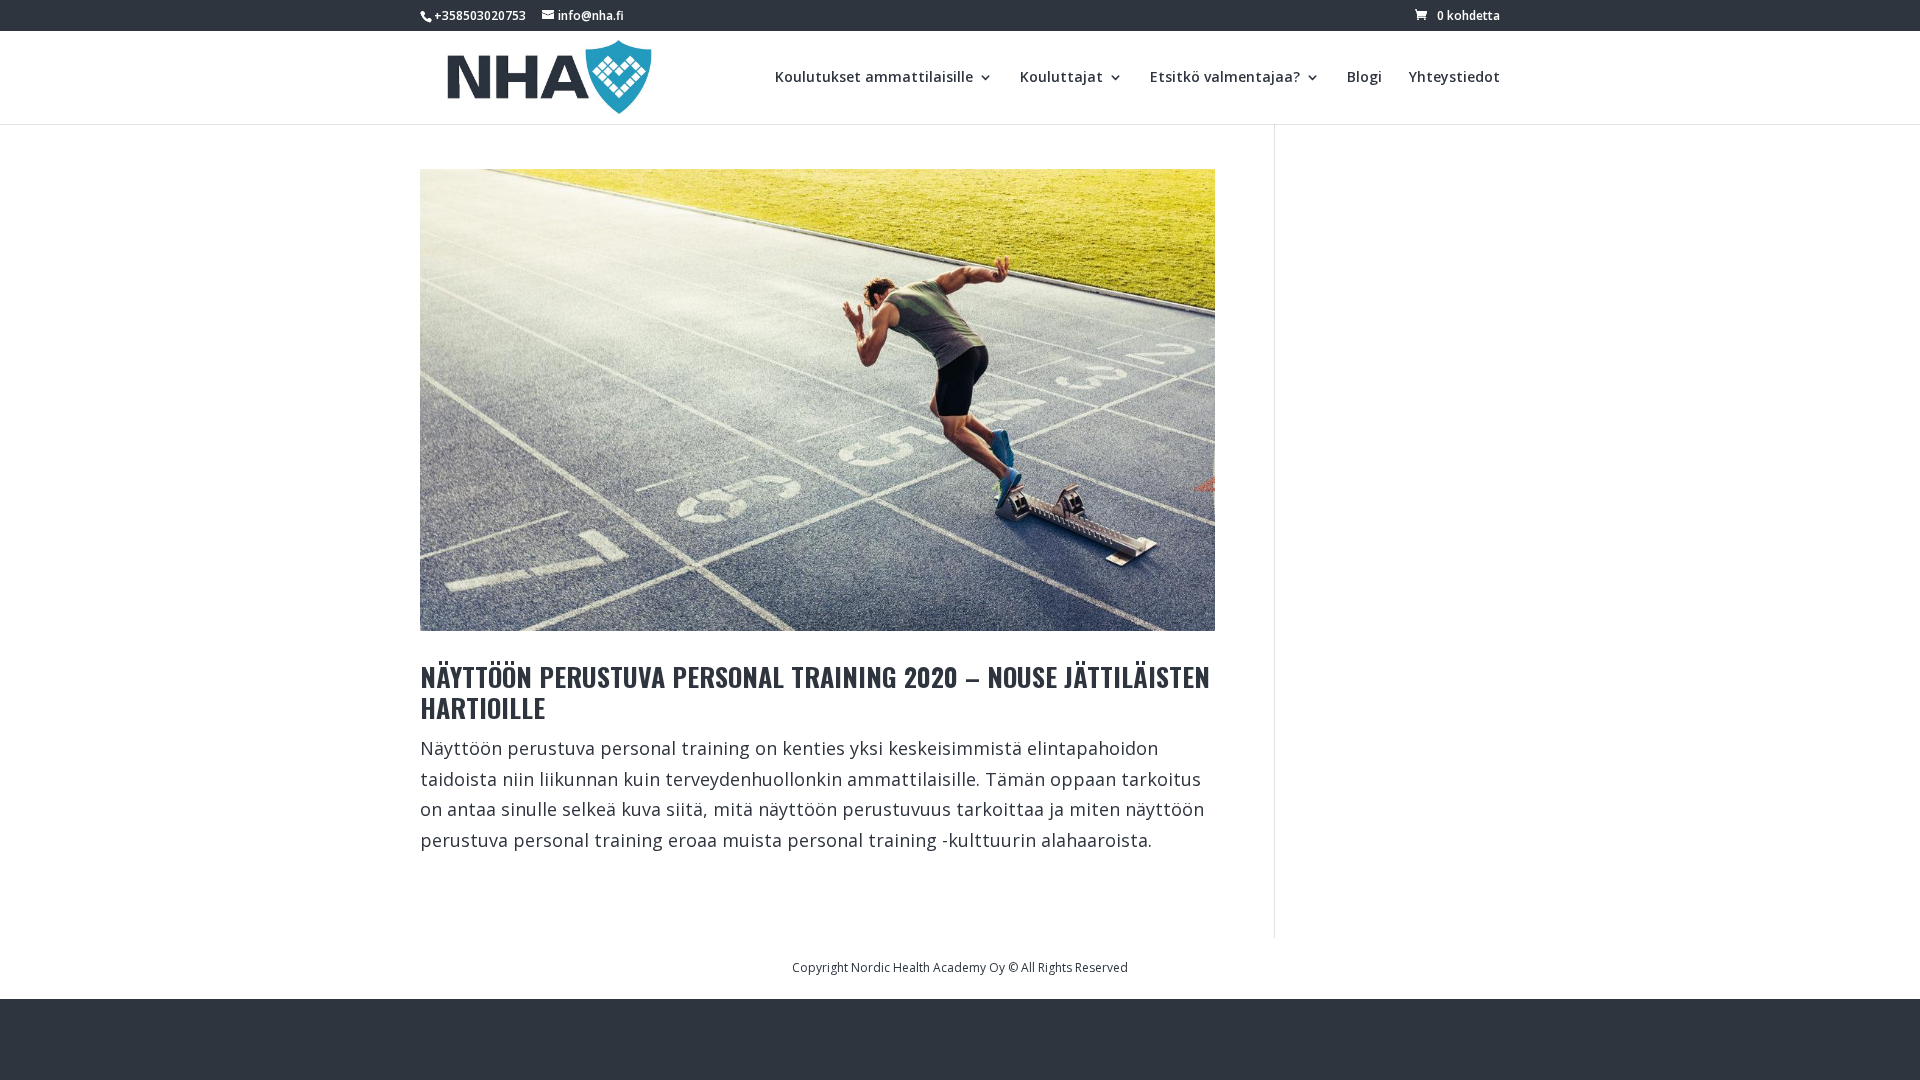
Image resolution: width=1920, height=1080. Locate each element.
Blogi (1364, 78)
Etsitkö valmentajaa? (1225, 78)
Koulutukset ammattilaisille (874, 78)
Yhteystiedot (1454, 78)
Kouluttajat (1061, 78)
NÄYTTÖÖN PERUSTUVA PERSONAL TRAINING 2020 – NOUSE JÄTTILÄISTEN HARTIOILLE (815, 692)
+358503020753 (480, 15)
